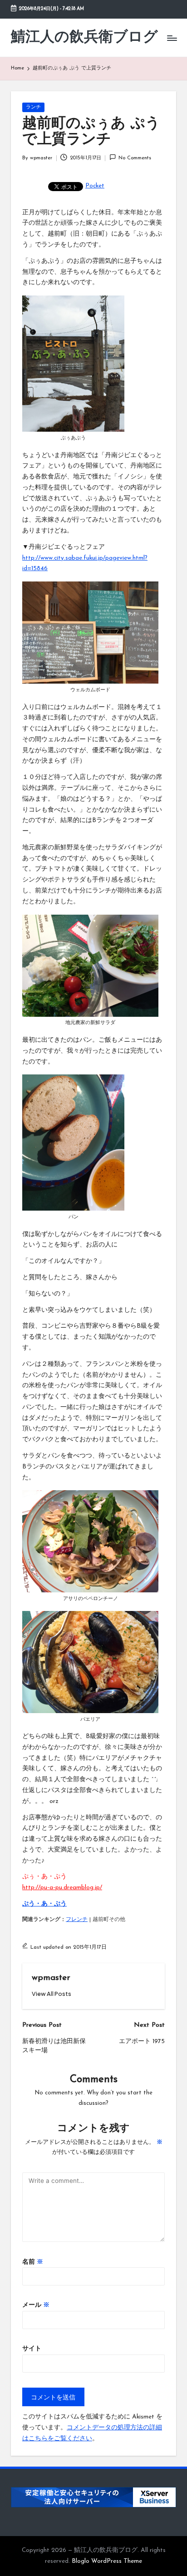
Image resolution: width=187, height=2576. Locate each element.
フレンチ (77, 1920)
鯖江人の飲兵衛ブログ (84, 38)
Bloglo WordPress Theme (107, 2561)
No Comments (135, 158)
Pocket (95, 186)
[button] (52, 1994)
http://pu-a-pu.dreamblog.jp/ (62, 1888)
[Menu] (172, 38)
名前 (33, 2262)
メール (36, 2305)
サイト (32, 2349)
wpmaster (51, 1978)
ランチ (33, 107)
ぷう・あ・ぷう (44, 1904)
